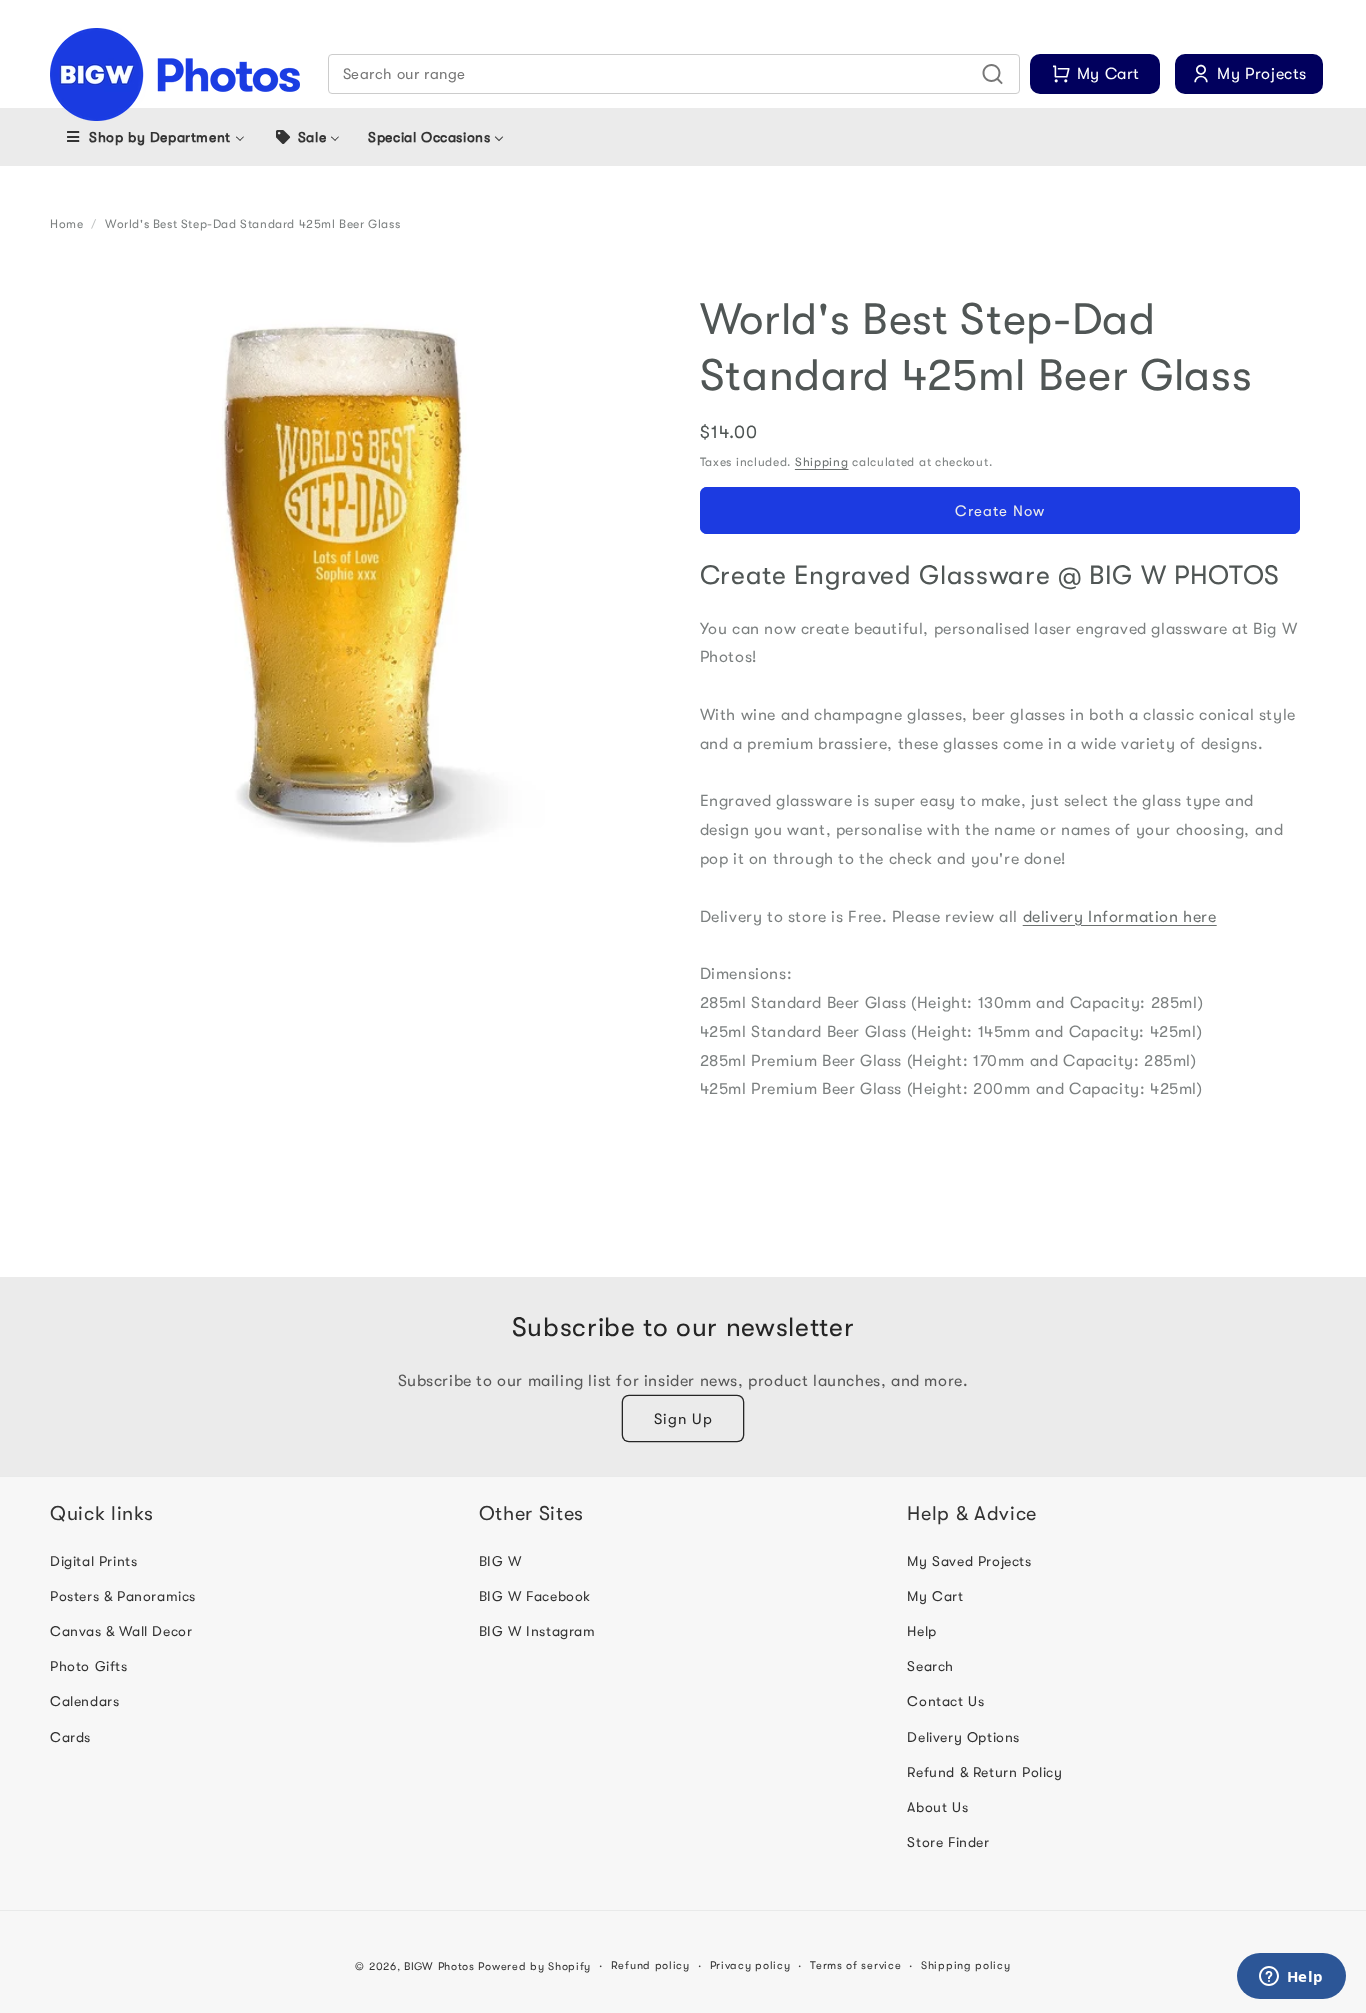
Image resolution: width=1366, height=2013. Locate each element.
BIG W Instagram (537, 1631)
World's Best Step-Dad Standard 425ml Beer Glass (252, 224)
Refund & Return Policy (984, 1772)
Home (66, 224)
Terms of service (855, 1965)
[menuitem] (154, 137)
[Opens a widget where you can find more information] (1291, 1978)
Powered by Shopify (534, 1966)
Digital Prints (93, 1561)
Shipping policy (966, 1965)
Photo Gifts (89, 1666)
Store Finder (948, 1842)
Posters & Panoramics (123, 1596)
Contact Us (945, 1701)
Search (930, 1666)
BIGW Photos (439, 1966)
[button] (674, 74)
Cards (70, 1737)
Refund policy (650, 1965)
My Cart (935, 1596)
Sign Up (683, 1419)
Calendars (84, 1701)
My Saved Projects (969, 1561)
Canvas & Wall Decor (121, 1631)
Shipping (822, 462)
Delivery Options (963, 1737)
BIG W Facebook (535, 1596)
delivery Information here (1120, 917)
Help (921, 1631)
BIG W (500, 1561)
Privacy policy (750, 1965)
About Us (937, 1807)
